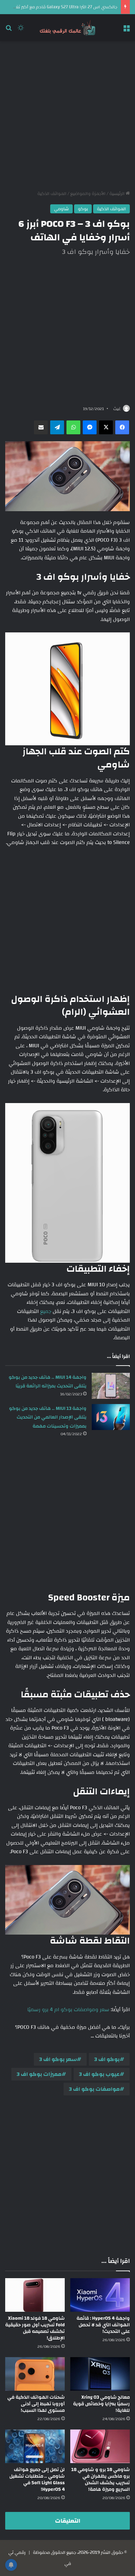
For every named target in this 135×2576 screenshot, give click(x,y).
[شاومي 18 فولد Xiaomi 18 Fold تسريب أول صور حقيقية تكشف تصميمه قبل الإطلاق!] (35, 2295)
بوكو (83, 209)
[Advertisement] (67, 116)
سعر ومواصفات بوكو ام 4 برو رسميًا (68, 2010)
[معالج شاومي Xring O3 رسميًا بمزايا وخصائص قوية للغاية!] (100, 2374)
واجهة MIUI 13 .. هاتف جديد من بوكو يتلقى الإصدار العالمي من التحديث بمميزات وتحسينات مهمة (48, 1417)
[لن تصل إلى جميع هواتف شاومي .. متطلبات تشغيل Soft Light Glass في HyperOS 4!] (35, 2446)
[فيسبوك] (122, 427)
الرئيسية (118, 194)
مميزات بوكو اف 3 (39, 2074)
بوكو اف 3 (107, 2059)
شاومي (61, 209)
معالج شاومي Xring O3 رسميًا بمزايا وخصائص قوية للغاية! (101, 2404)
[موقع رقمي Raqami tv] (67, 28)
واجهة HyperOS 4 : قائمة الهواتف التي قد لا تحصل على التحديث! (103, 2325)
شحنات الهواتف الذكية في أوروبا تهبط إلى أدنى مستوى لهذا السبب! (36, 2404)
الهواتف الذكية (52, 194)
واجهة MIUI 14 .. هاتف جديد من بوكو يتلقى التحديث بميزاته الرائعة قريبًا (48, 1382)
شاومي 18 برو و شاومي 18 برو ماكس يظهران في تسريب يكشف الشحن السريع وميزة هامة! (101, 2480)
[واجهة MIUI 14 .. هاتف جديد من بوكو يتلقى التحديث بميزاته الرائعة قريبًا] (111, 1386)
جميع (46, 1311)
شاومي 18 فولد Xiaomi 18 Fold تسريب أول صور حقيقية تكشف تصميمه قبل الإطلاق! (35, 2328)
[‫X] (106, 427)
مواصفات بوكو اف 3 (94, 2089)
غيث (117, 409)
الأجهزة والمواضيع (88, 194)
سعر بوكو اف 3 (58, 2059)
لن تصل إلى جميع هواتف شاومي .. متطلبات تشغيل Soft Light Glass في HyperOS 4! (37, 2480)
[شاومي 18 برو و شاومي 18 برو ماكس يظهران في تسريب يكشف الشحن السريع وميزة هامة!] (100, 2446)
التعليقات (68, 2521)
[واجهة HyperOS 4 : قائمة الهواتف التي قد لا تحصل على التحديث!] (100, 2295)
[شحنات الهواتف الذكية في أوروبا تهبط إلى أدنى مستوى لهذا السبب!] (35, 2374)
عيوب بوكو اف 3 (99, 2074)
